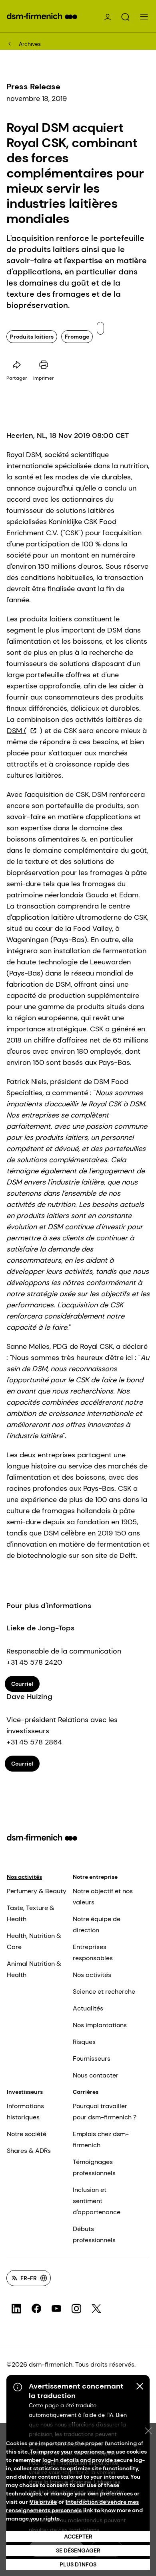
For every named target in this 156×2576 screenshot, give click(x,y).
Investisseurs (25, 2092)
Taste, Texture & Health (31, 1913)
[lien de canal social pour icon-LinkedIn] (16, 2309)
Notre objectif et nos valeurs (103, 1897)
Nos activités (24, 1877)
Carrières (86, 2092)
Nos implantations (100, 2025)
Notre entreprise (95, 1877)
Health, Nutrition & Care (34, 1941)
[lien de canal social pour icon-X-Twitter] (96, 2309)
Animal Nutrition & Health (34, 1969)
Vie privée (43, 2502)
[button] (125, 17)
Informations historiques (25, 2112)
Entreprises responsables (93, 1952)
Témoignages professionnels (94, 2167)
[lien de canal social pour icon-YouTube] (56, 2309)
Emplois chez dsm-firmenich (101, 2139)
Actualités (88, 2008)
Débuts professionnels (94, 2234)
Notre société (27, 2134)
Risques (84, 2042)
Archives (30, 44)
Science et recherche (104, 1992)
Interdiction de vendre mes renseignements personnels (72, 2506)
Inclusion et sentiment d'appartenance (97, 2201)
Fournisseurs (92, 2059)
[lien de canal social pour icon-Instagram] (76, 2309)
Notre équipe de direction (97, 1925)
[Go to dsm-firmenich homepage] (42, 16)
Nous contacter (96, 2075)
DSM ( (17, 731)
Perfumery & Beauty (37, 1891)
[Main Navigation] (144, 17)
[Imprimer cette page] (44, 365)
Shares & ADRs (29, 2151)
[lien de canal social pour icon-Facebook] (36, 2309)
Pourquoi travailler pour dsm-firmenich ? (105, 2112)
